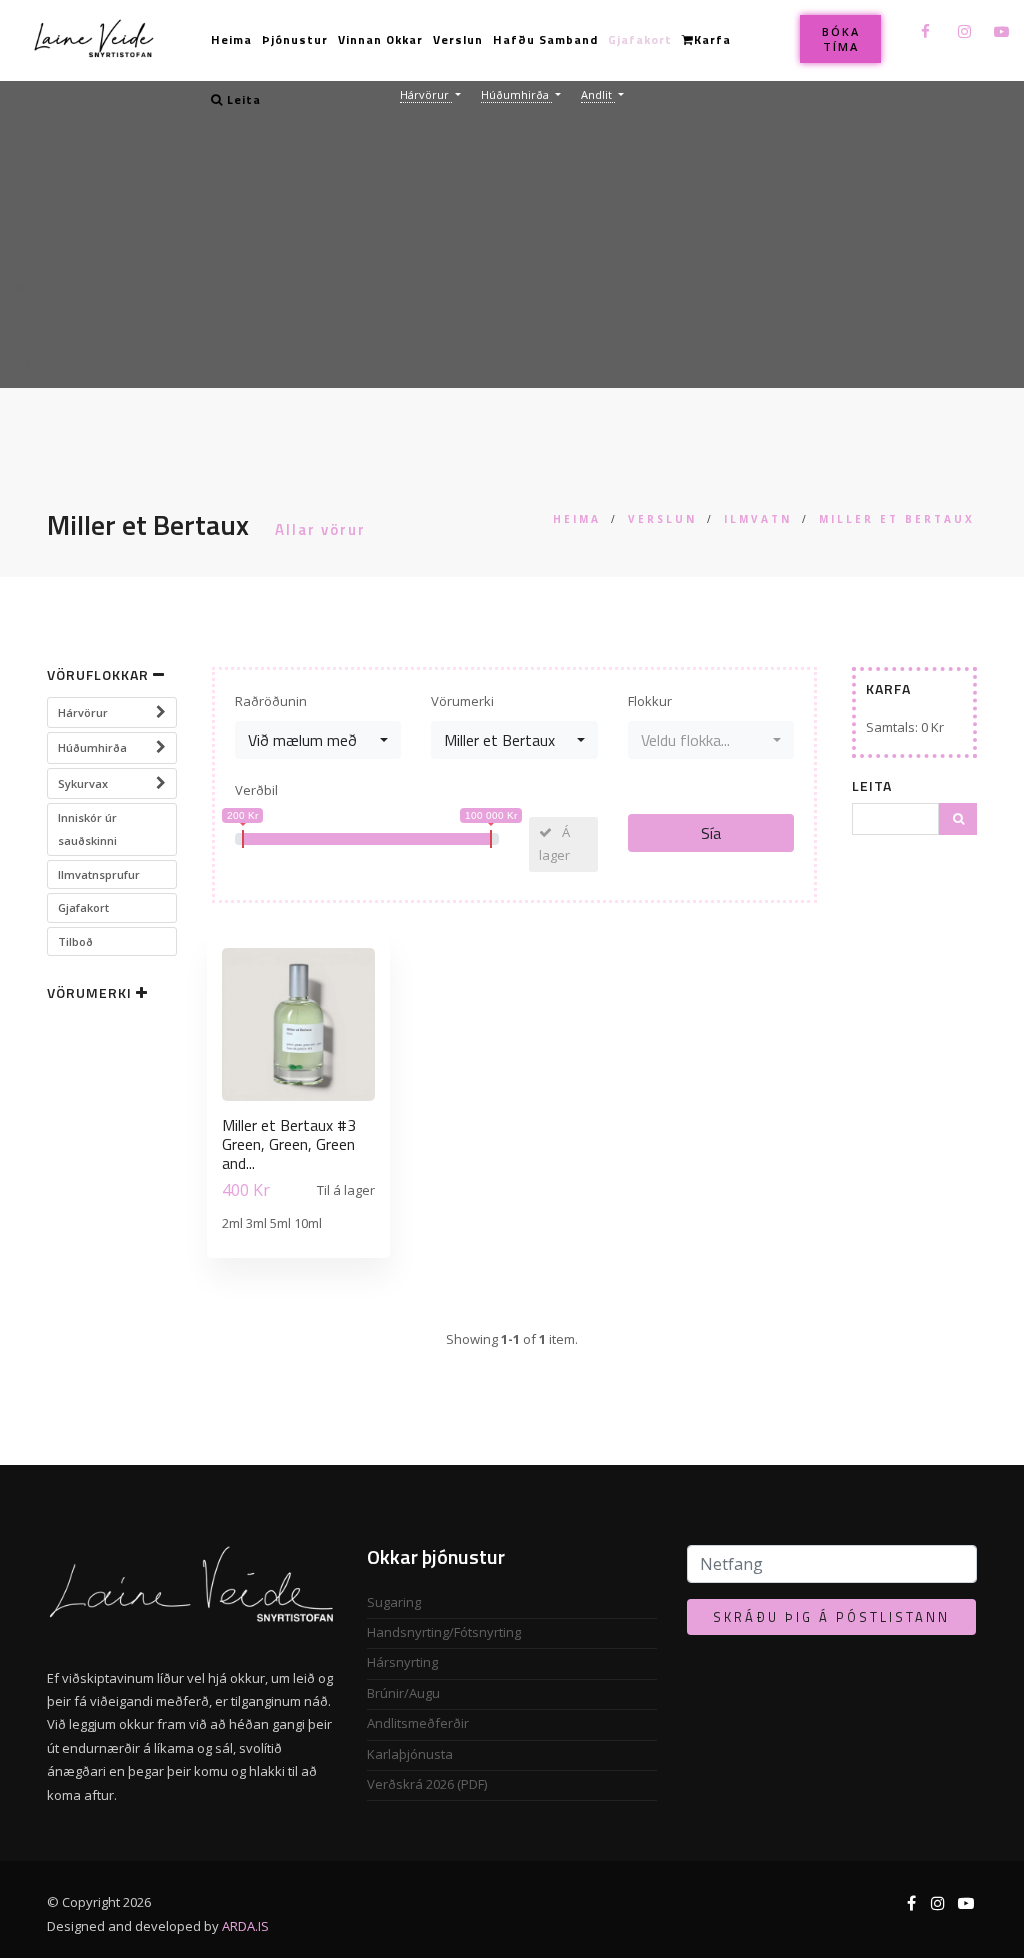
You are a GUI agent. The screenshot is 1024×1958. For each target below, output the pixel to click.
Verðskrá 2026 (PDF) (427, 1784)
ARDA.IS (245, 1926)
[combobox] (318, 740)
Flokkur (650, 701)
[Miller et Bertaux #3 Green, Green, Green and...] (298, 1028)
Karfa (712, 39)
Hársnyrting (402, 1662)
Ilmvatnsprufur (99, 874)
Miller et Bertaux (897, 519)
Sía (711, 833)
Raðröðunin (271, 701)
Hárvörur (83, 712)
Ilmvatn (758, 519)
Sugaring (394, 1602)
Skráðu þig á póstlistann (831, 1617)
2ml (234, 1223)
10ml (308, 1223)
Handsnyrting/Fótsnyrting (444, 1632)
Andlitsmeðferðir (418, 1723)
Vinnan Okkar (380, 39)
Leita (242, 99)
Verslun (458, 39)
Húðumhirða (92, 747)
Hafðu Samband (545, 39)
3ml (258, 1223)
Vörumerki (462, 701)
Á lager (554, 843)
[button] (512, 210)
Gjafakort (640, 39)
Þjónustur (295, 39)
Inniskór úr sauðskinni (87, 829)
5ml (282, 1223)
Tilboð (75, 941)
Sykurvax (83, 783)
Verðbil (256, 790)
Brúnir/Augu (403, 1693)
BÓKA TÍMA (841, 39)
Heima (231, 39)
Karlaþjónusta (410, 1754)
